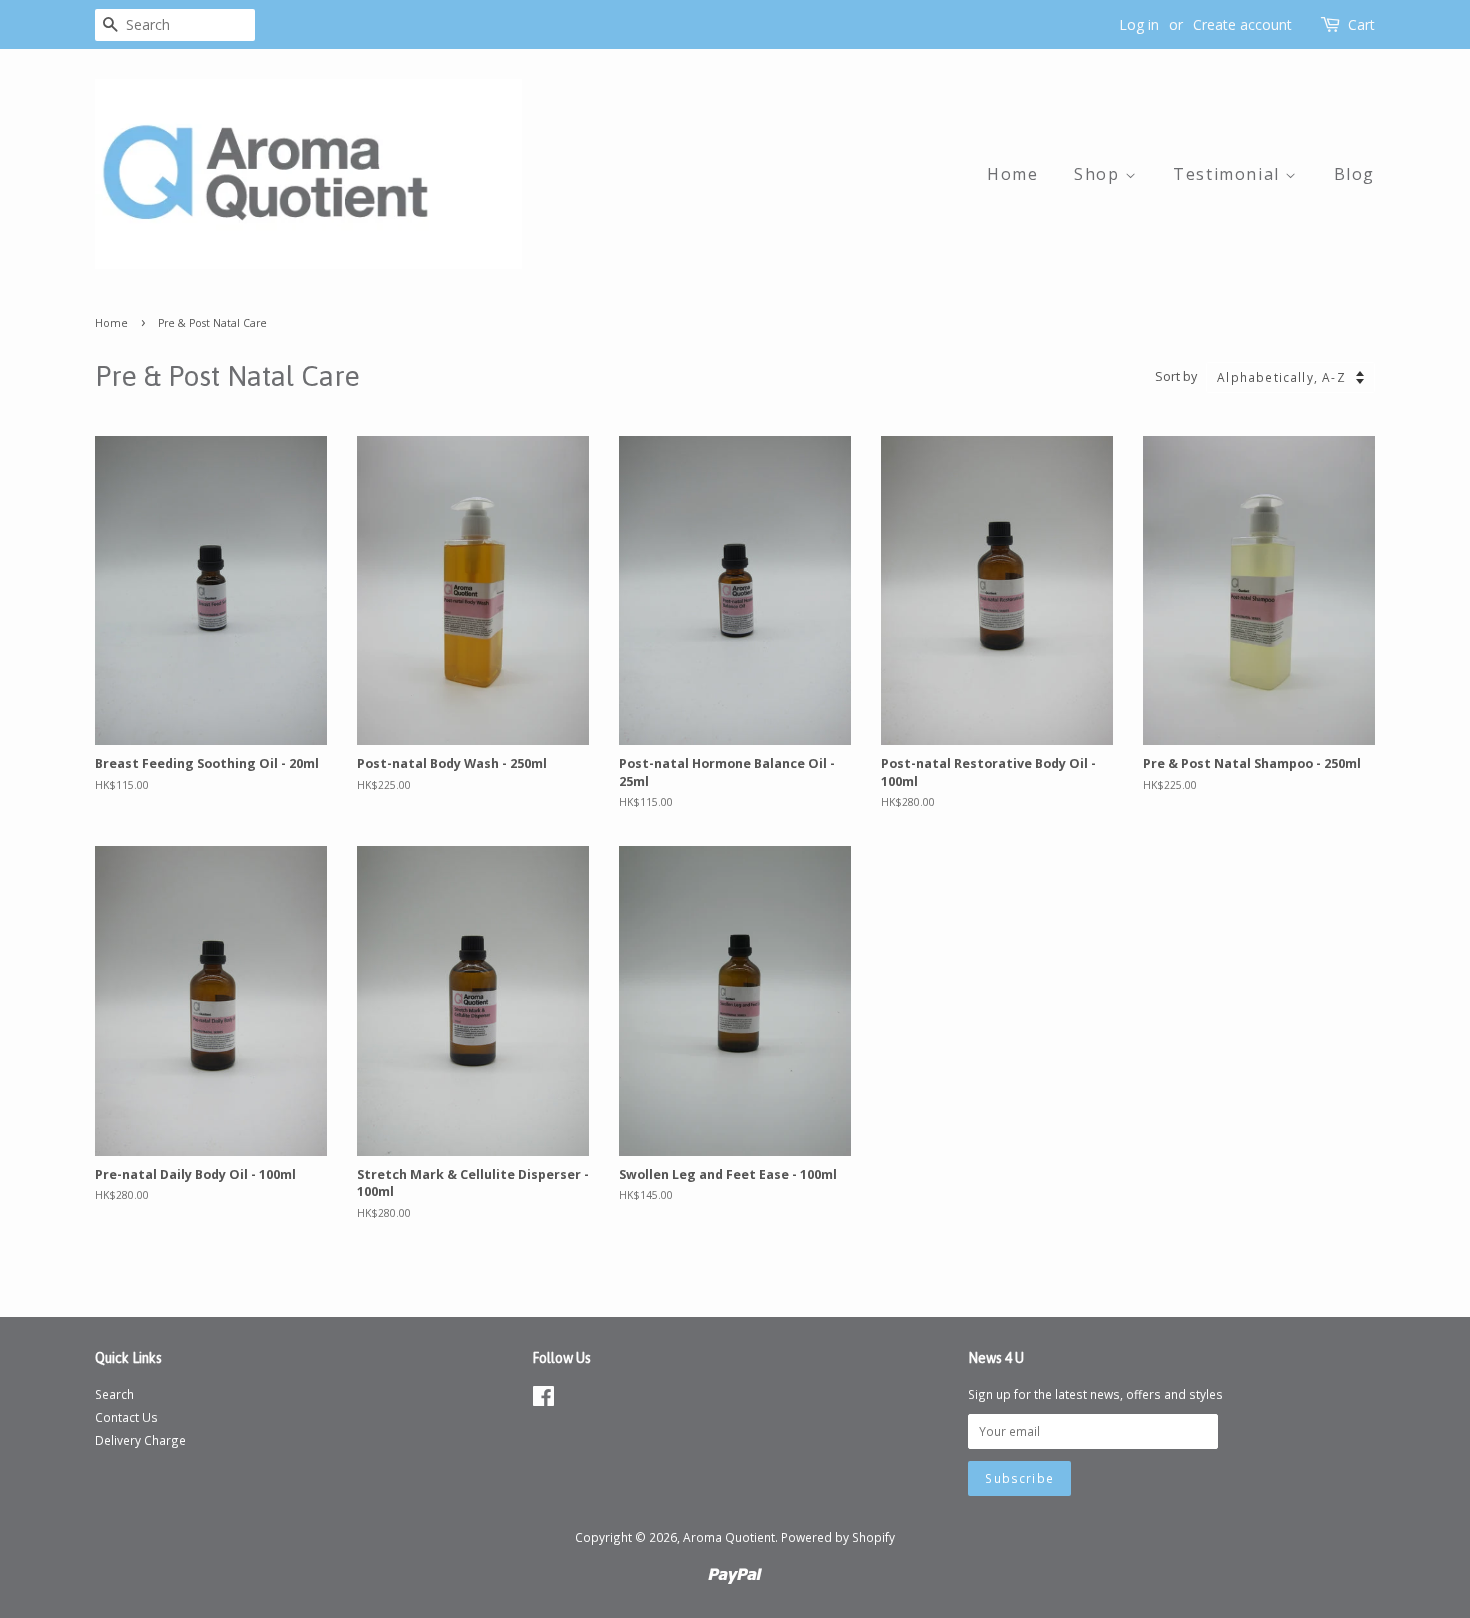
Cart (1361, 24)
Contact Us (126, 1417)
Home (1012, 174)
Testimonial (1229, 174)
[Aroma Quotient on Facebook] (543, 1400)
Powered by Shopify (838, 1537)
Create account (1242, 24)
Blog (1354, 174)
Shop (1099, 174)
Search (114, 1394)
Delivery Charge (140, 1440)
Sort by (1176, 376)
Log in (1139, 24)
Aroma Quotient (729, 1537)
